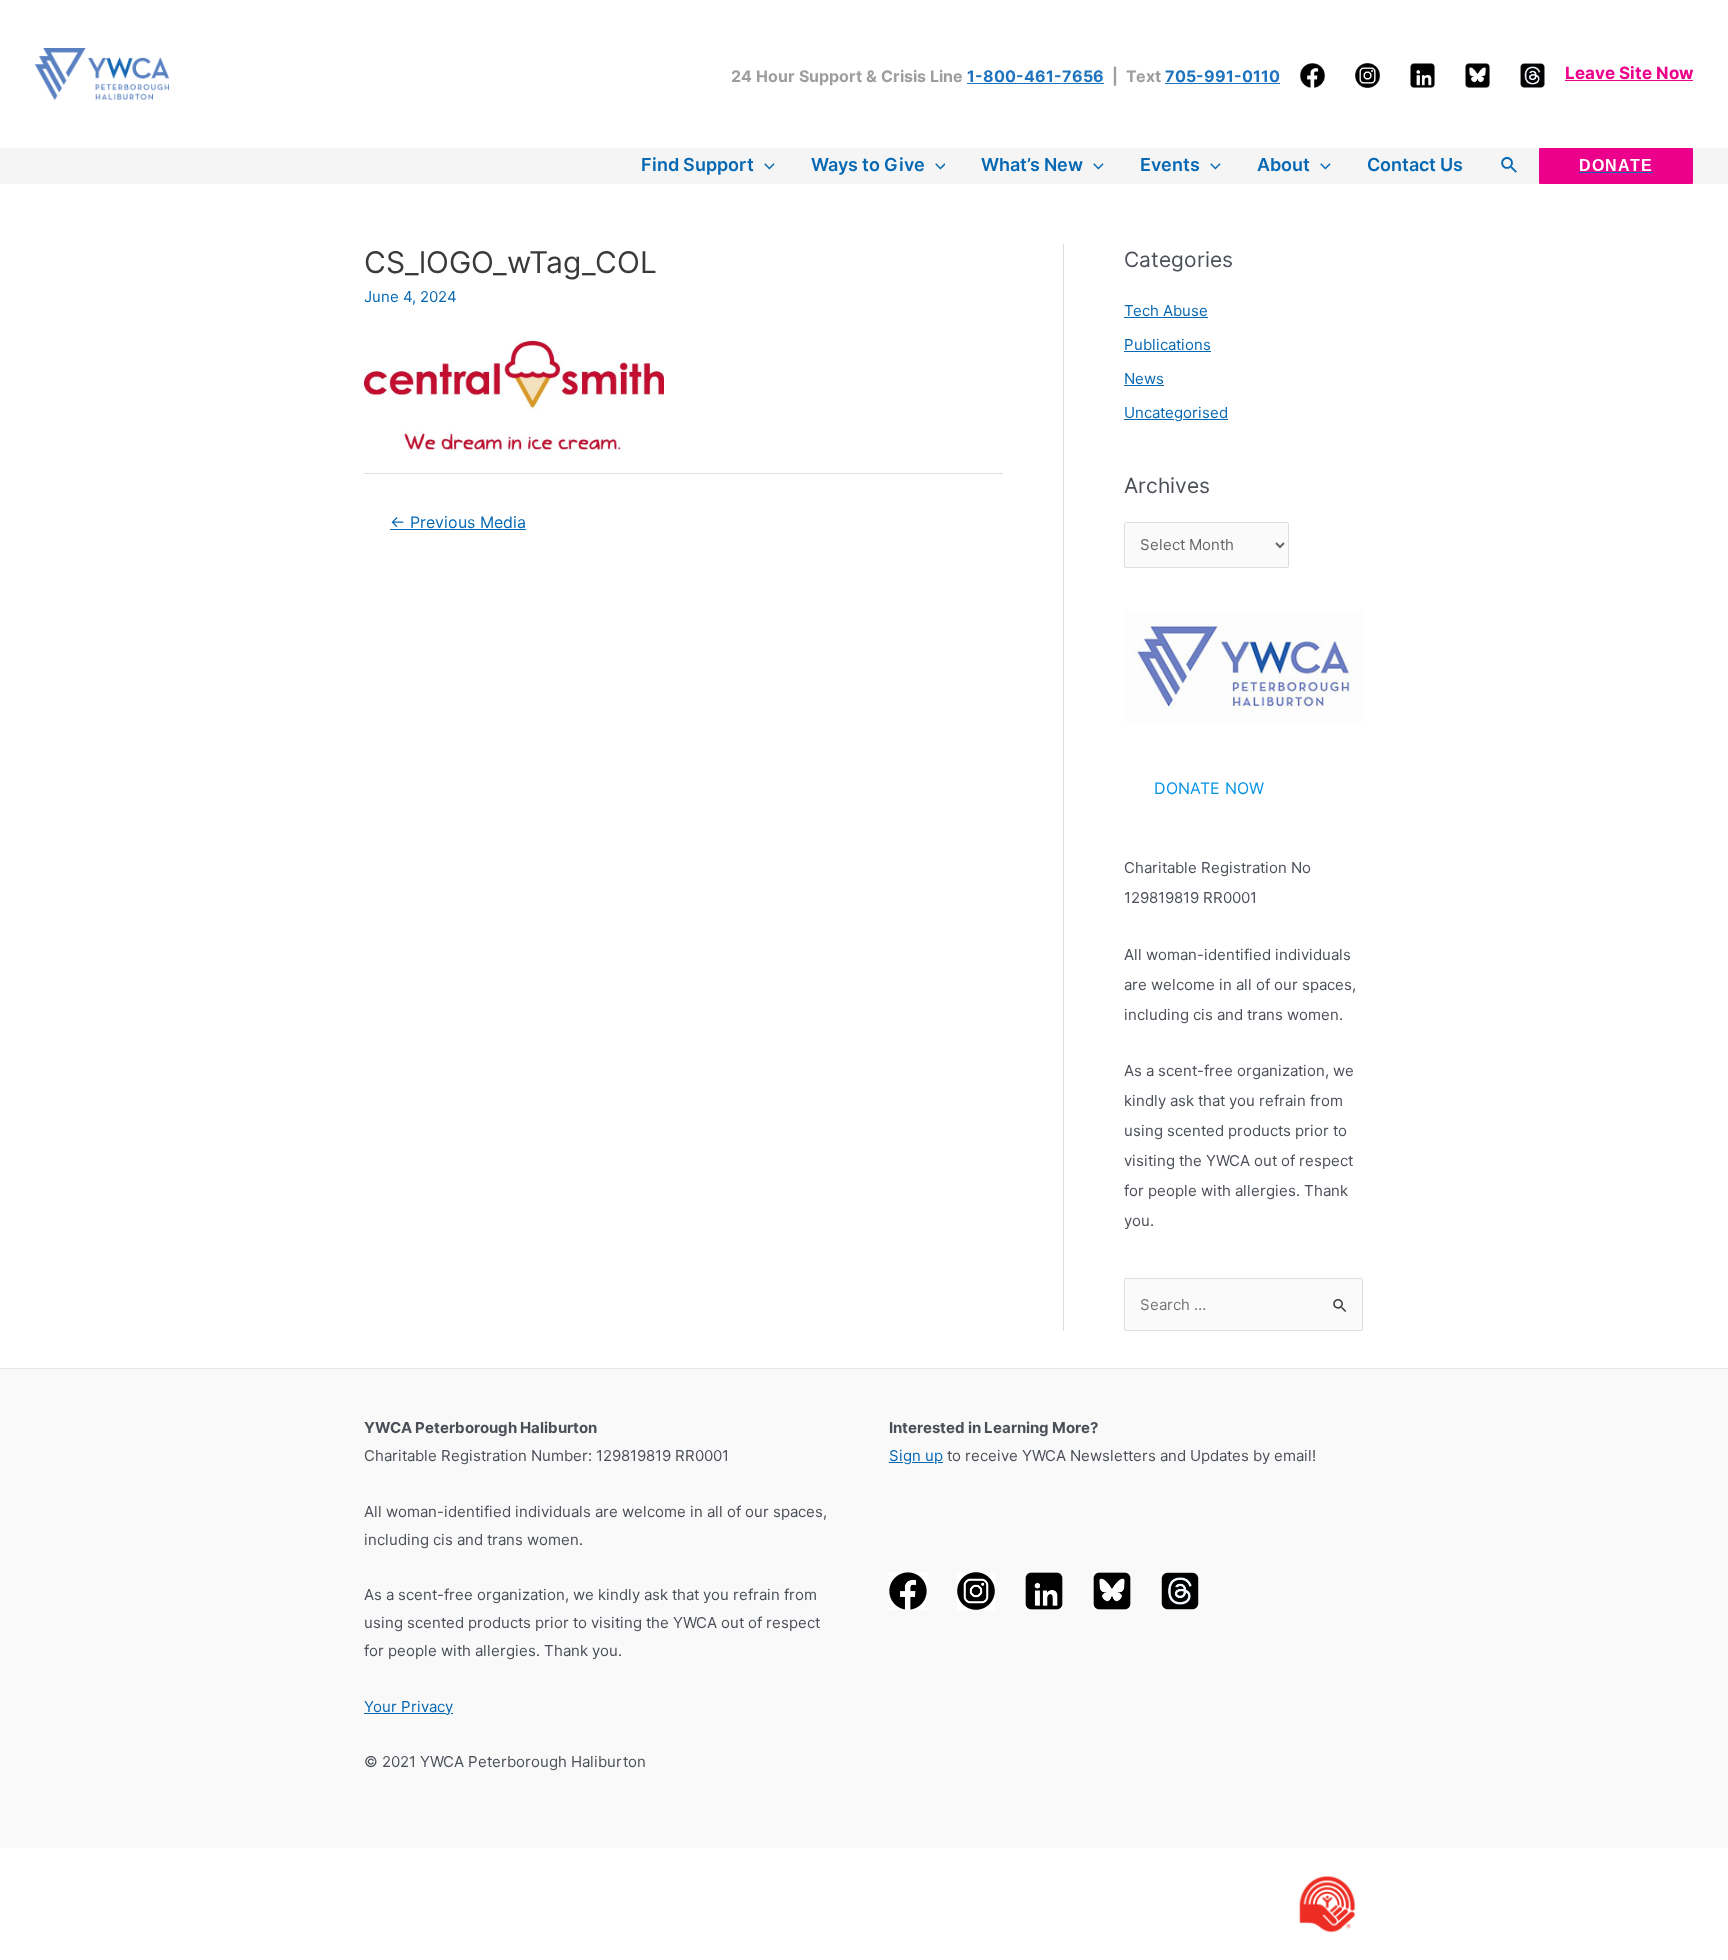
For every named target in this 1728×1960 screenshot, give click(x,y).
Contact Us (1415, 164)
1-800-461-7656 (1035, 76)
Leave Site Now (1629, 73)
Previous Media (458, 522)
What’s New (1032, 164)
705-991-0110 (1222, 76)
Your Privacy (408, 1706)
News (1144, 378)
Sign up (916, 1455)
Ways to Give (868, 164)
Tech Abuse (1166, 310)
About (1283, 164)
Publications (1167, 344)
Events (1170, 164)
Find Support (697, 164)
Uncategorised (1176, 412)
